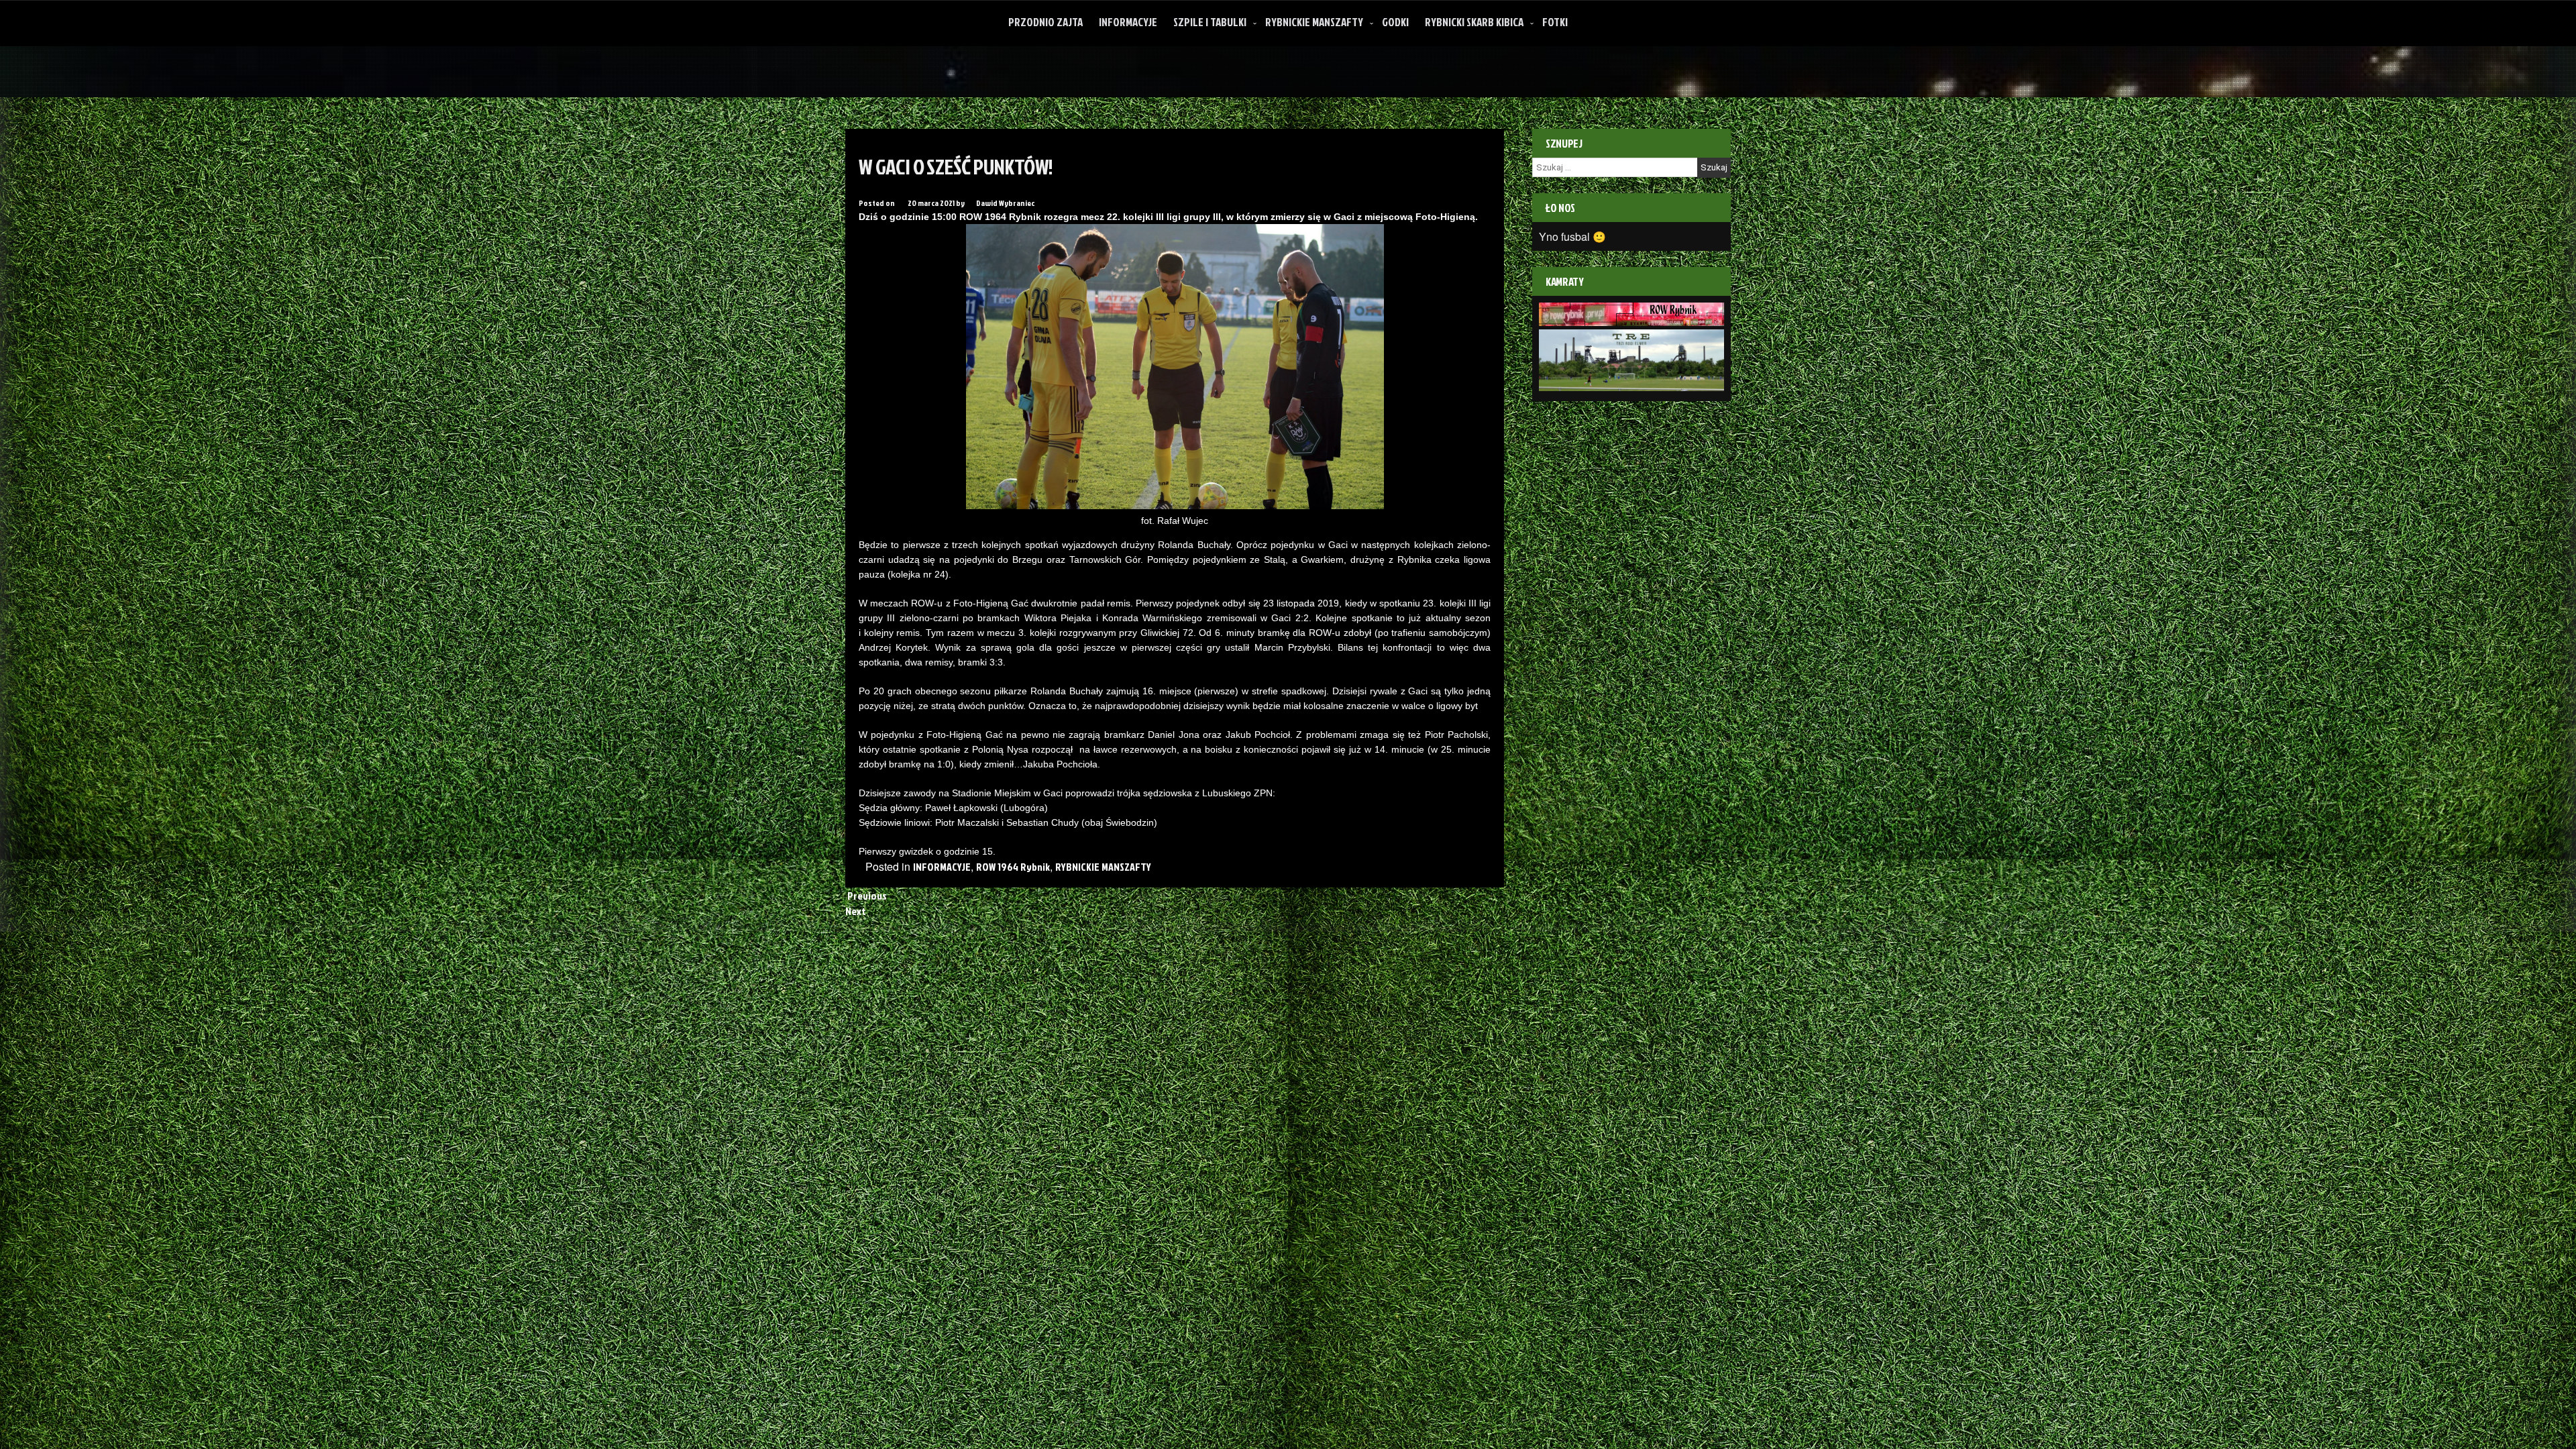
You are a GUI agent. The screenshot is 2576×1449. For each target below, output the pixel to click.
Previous (866, 896)
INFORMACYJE (1128, 22)
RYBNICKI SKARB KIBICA (1474, 22)
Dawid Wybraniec (1005, 203)
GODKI (1395, 22)
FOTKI (1555, 22)
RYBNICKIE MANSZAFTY (1314, 22)
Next (857, 911)
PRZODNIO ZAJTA (1045, 22)
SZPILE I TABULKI (1210, 22)
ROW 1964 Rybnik (1013, 867)
